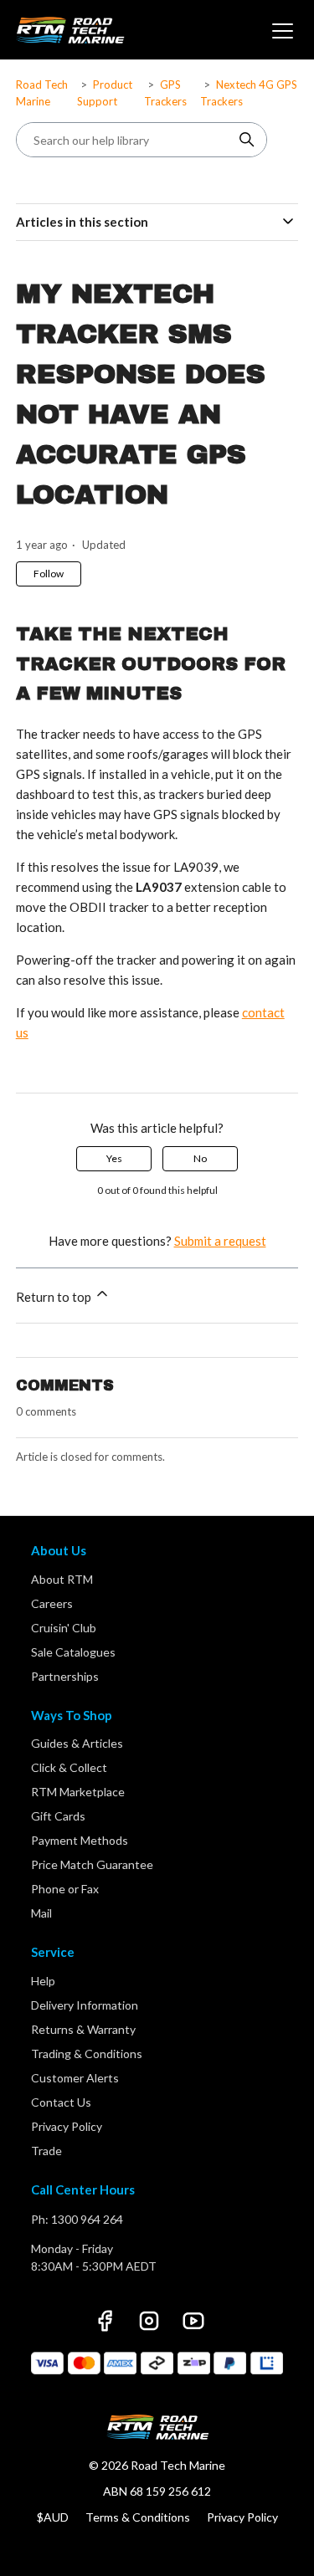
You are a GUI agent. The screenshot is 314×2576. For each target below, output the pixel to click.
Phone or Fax (65, 1889)
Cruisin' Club (64, 1628)
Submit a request (220, 1241)
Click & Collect (69, 1767)
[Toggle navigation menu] (281, 30)
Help (43, 1981)
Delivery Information (85, 2005)
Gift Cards (58, 1816)
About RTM (62, 1579)
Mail (41, 1913)
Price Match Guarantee (92, 1864)
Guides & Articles (77, 1743)
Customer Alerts (75, 2078)
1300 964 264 (87, 2219)
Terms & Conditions (138, 2517)
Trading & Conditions (87, 2054)
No (200, 1158)
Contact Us (61, 2102)
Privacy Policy (67, 2126)
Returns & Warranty (83, 2029)
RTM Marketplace (78, 1792)
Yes (114, 1158)
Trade (46, 2151)
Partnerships (65, 1676)
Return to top (55, 1297)
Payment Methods (80, 1840)
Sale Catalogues (73, 1652)
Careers (52, 1603)
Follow (49, 574)
